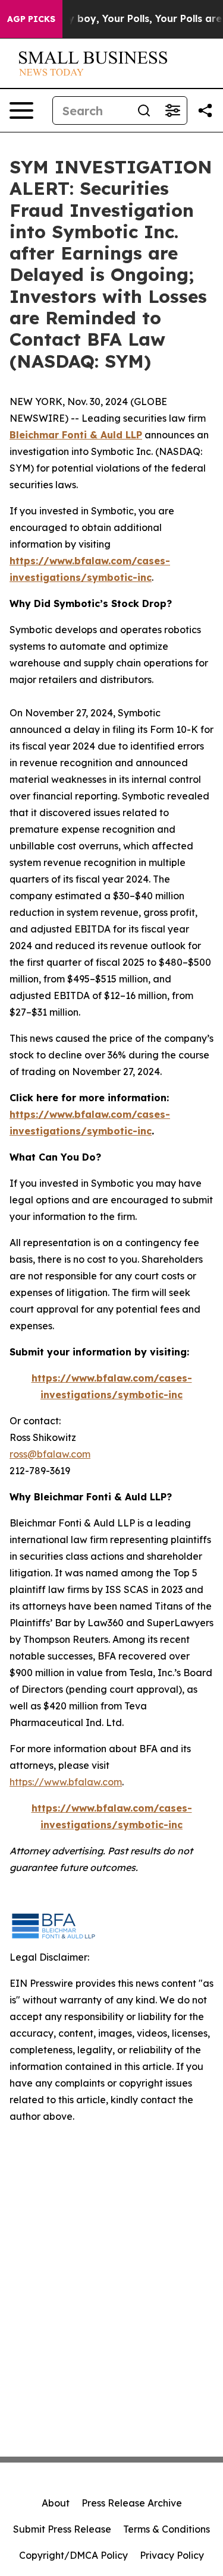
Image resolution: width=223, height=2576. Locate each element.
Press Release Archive (132, 2503)
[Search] (144, 110)
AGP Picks (31, 19)
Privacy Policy (172, 2555)
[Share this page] (205, 110)
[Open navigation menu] (21, 110)
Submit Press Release (62, 2529)
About (56, 2503)
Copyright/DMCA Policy (73, 2555)
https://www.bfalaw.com (66, 1782)
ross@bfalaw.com (50, 1454)
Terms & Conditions (167, 2529)
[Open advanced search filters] (172, 110)
